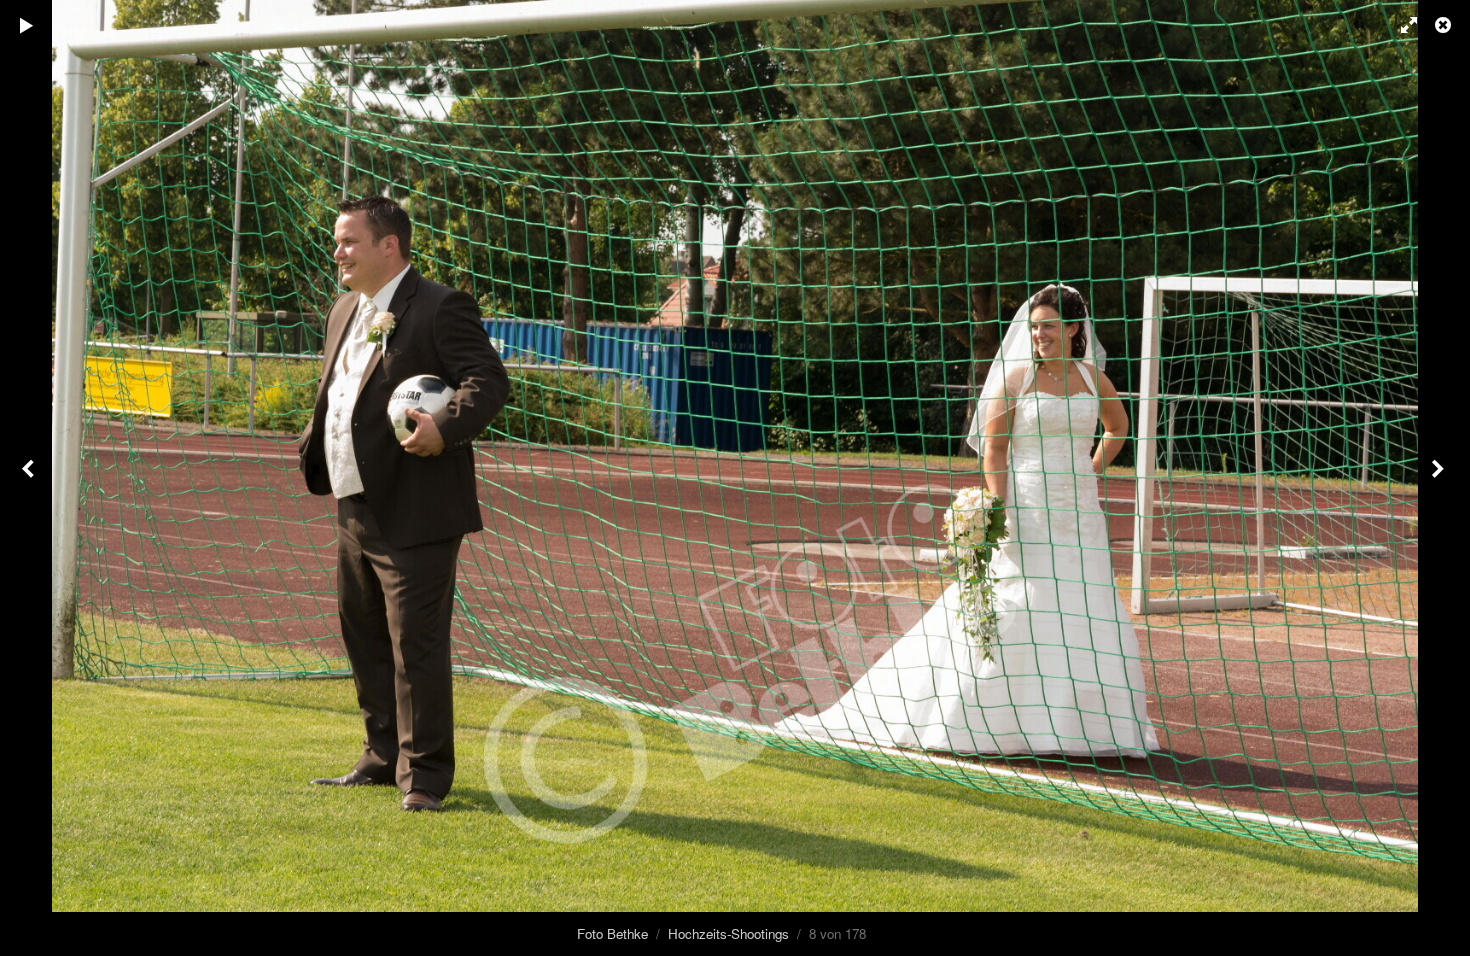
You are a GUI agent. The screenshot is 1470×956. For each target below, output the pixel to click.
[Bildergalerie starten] (27, 25)
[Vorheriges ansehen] (30, 478)
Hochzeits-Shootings (728, 933)
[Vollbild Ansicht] (1400, 25)
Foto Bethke (612, 933)
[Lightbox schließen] (1445, 25)
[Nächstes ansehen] (1440, 478)
